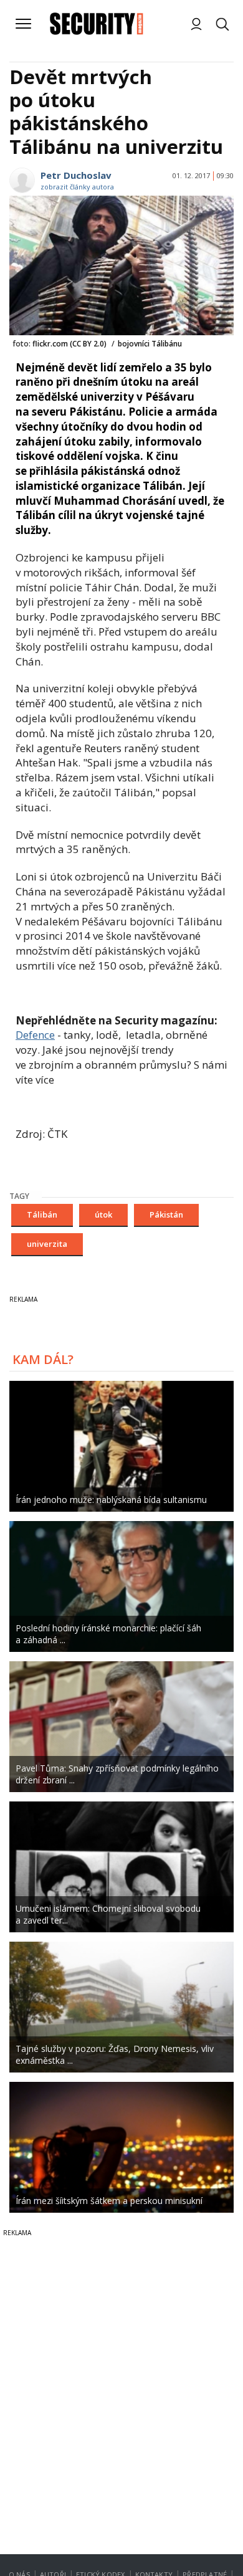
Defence (35, 1035)
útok (103, 1214)
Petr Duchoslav (76, 175)
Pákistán (166, 1214)
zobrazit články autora (77, 187)
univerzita (47, 1244)
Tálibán (42, 1214)
